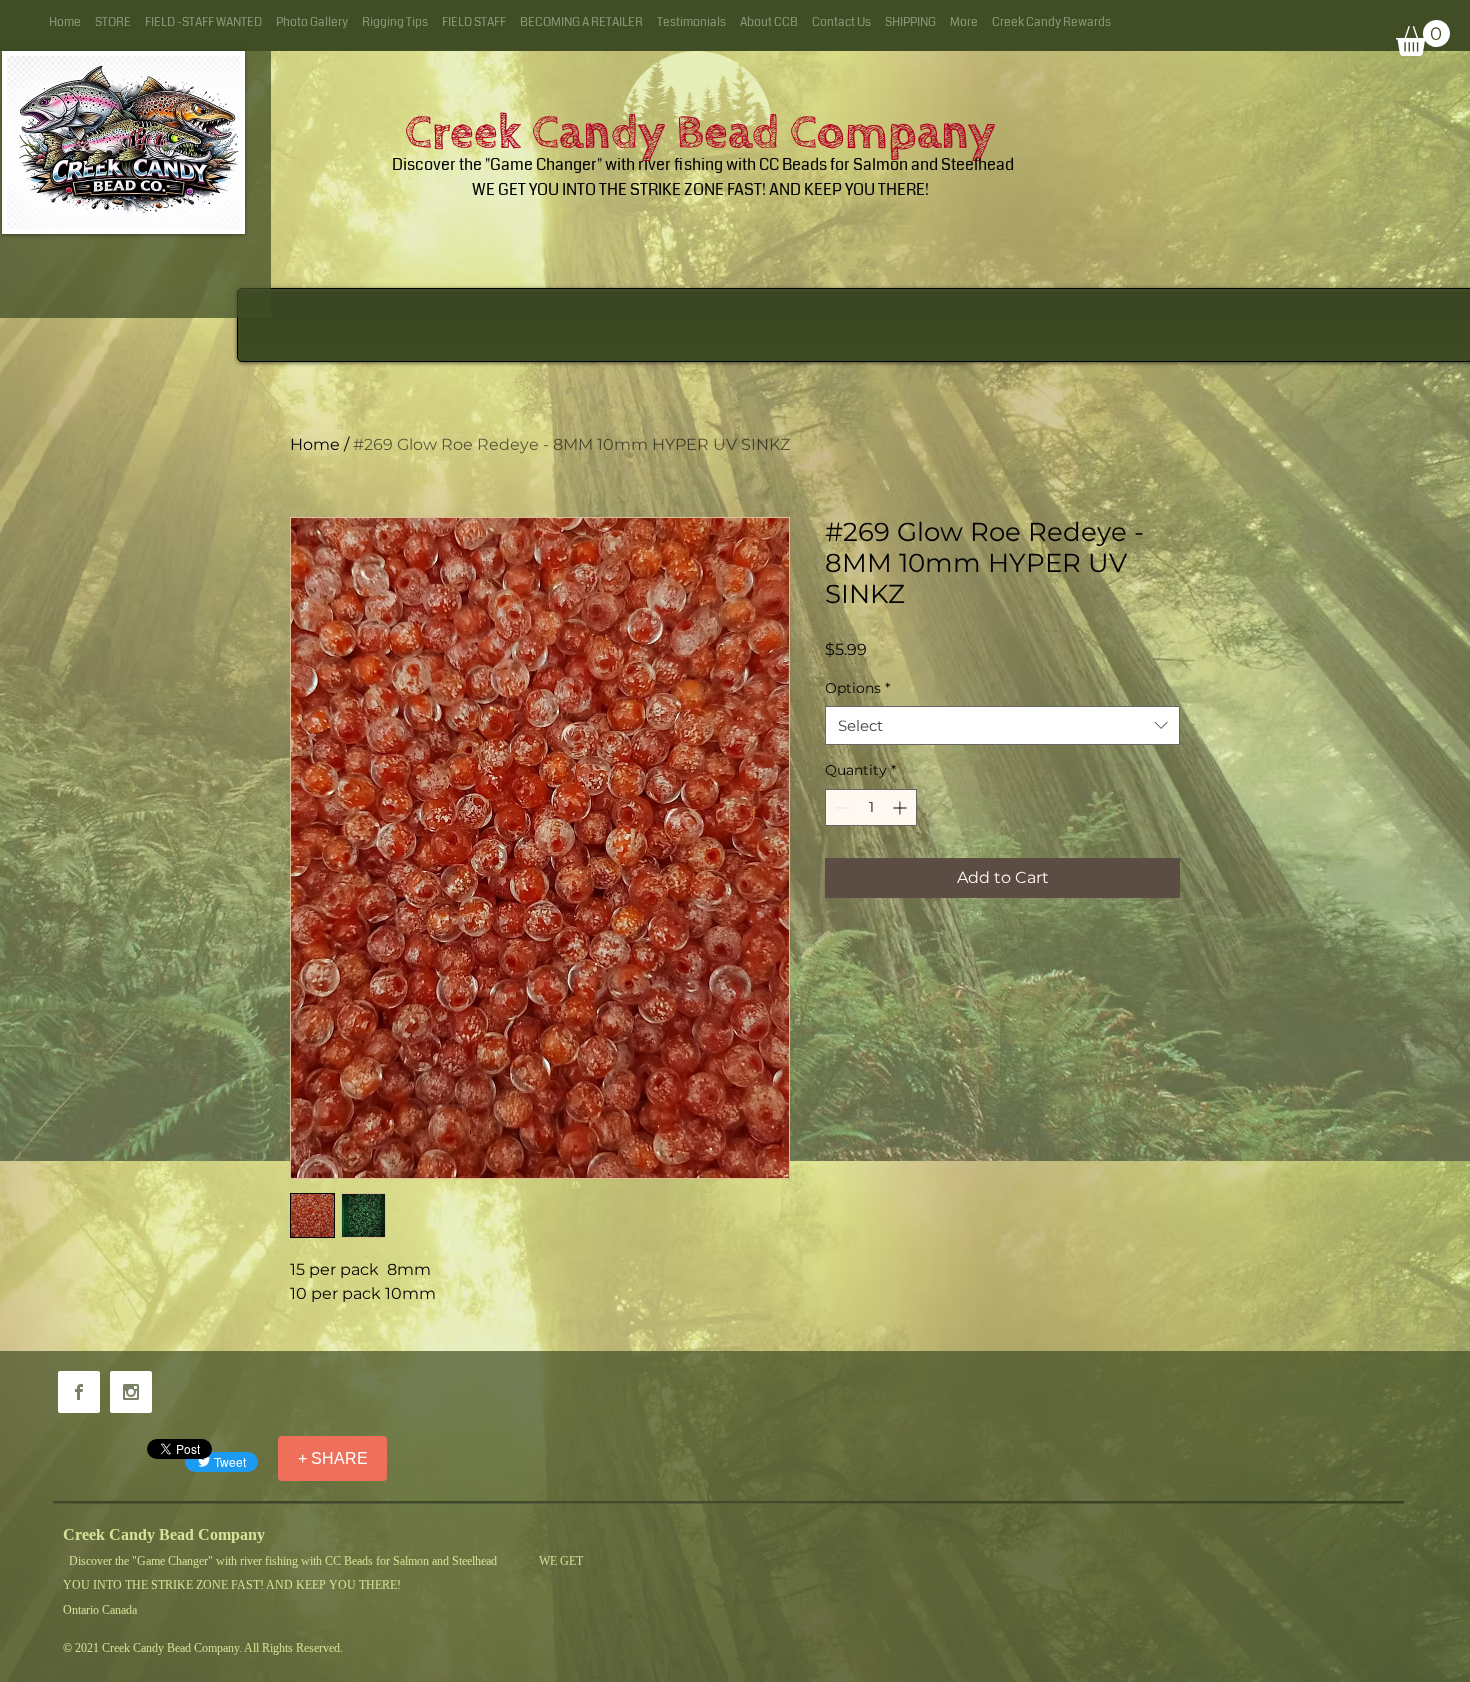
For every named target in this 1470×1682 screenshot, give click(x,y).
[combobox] (1002, 725)
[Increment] (901, 807)
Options (857, 688)
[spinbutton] (871, 807)
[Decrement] (840, 807)
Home (315, 444)
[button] (1423, 38)
